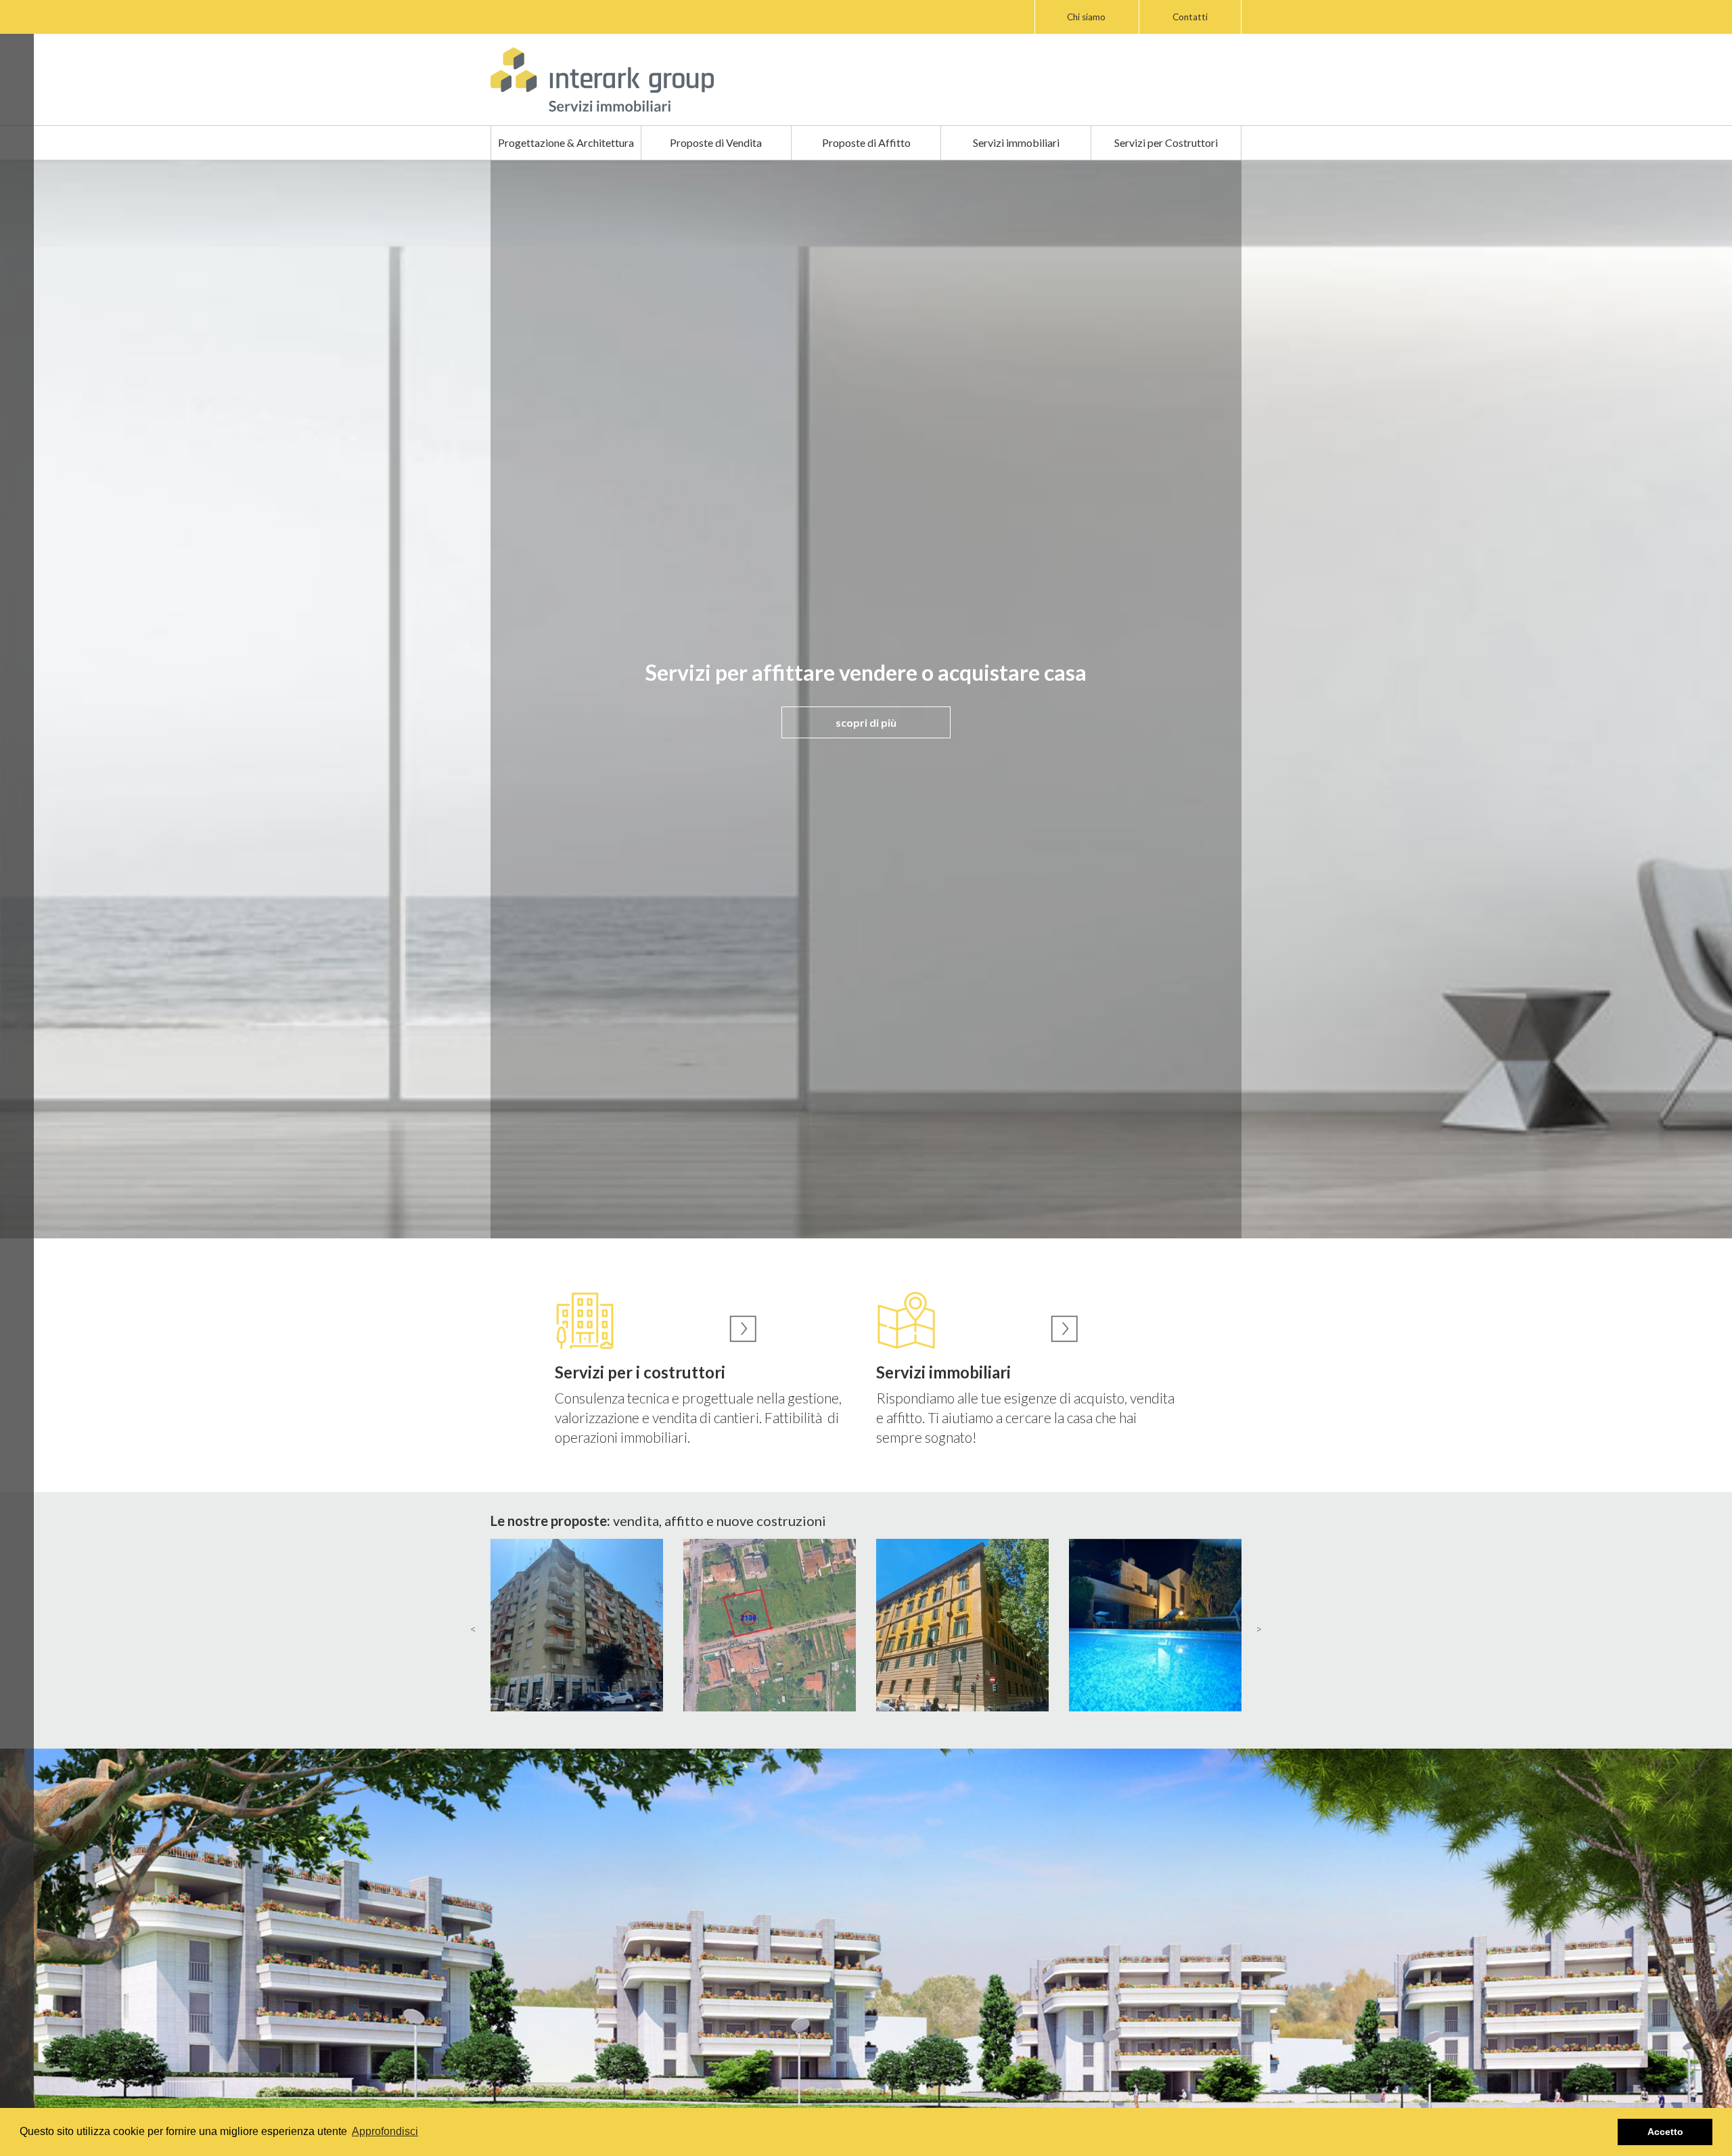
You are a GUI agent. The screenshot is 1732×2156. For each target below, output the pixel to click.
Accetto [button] (1665, 2132)
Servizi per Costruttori (1166, 142)
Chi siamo (1086, 17)
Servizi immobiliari (1016, 142)
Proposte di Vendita (716, 142)
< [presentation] (473, 1629)
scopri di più (866, 722)
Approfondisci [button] (385, 2131)
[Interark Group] (602, 80)
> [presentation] (1259, 1629)
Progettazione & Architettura (566, 142)
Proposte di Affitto (866, 142)
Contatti (1190, 17)
